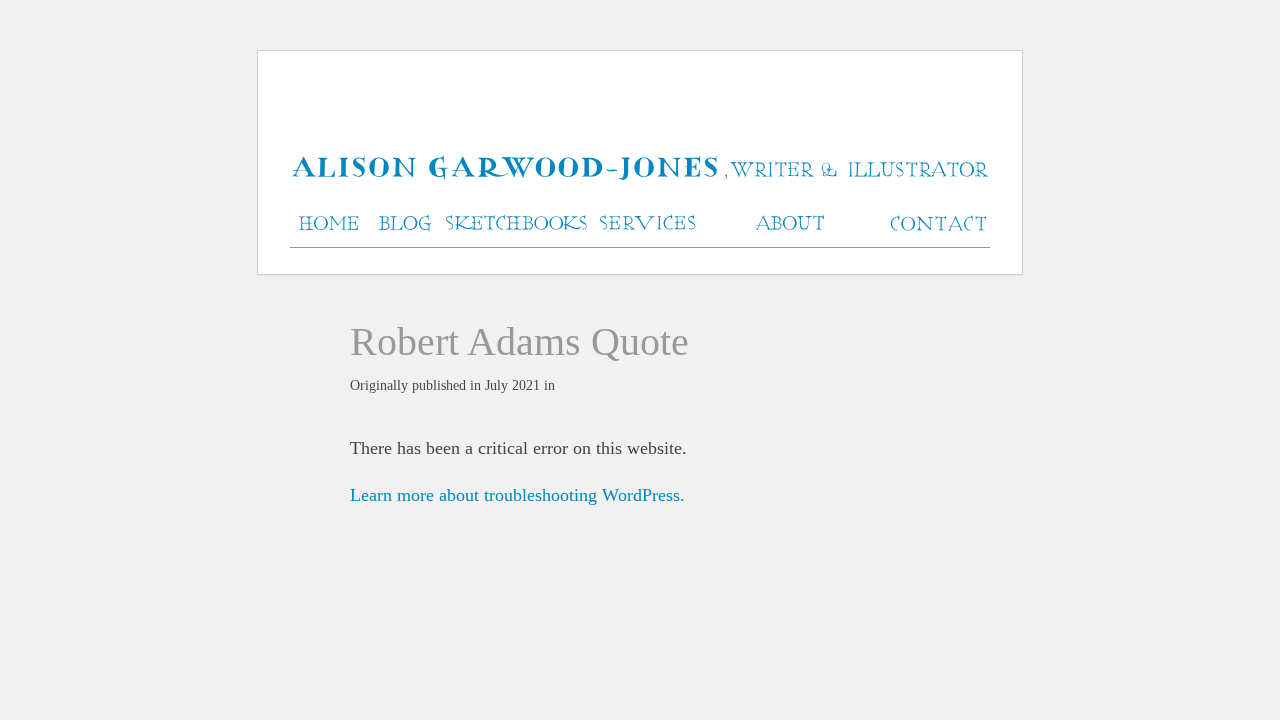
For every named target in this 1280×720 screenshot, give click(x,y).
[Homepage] (640, 169)
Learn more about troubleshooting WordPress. (517, 495)
